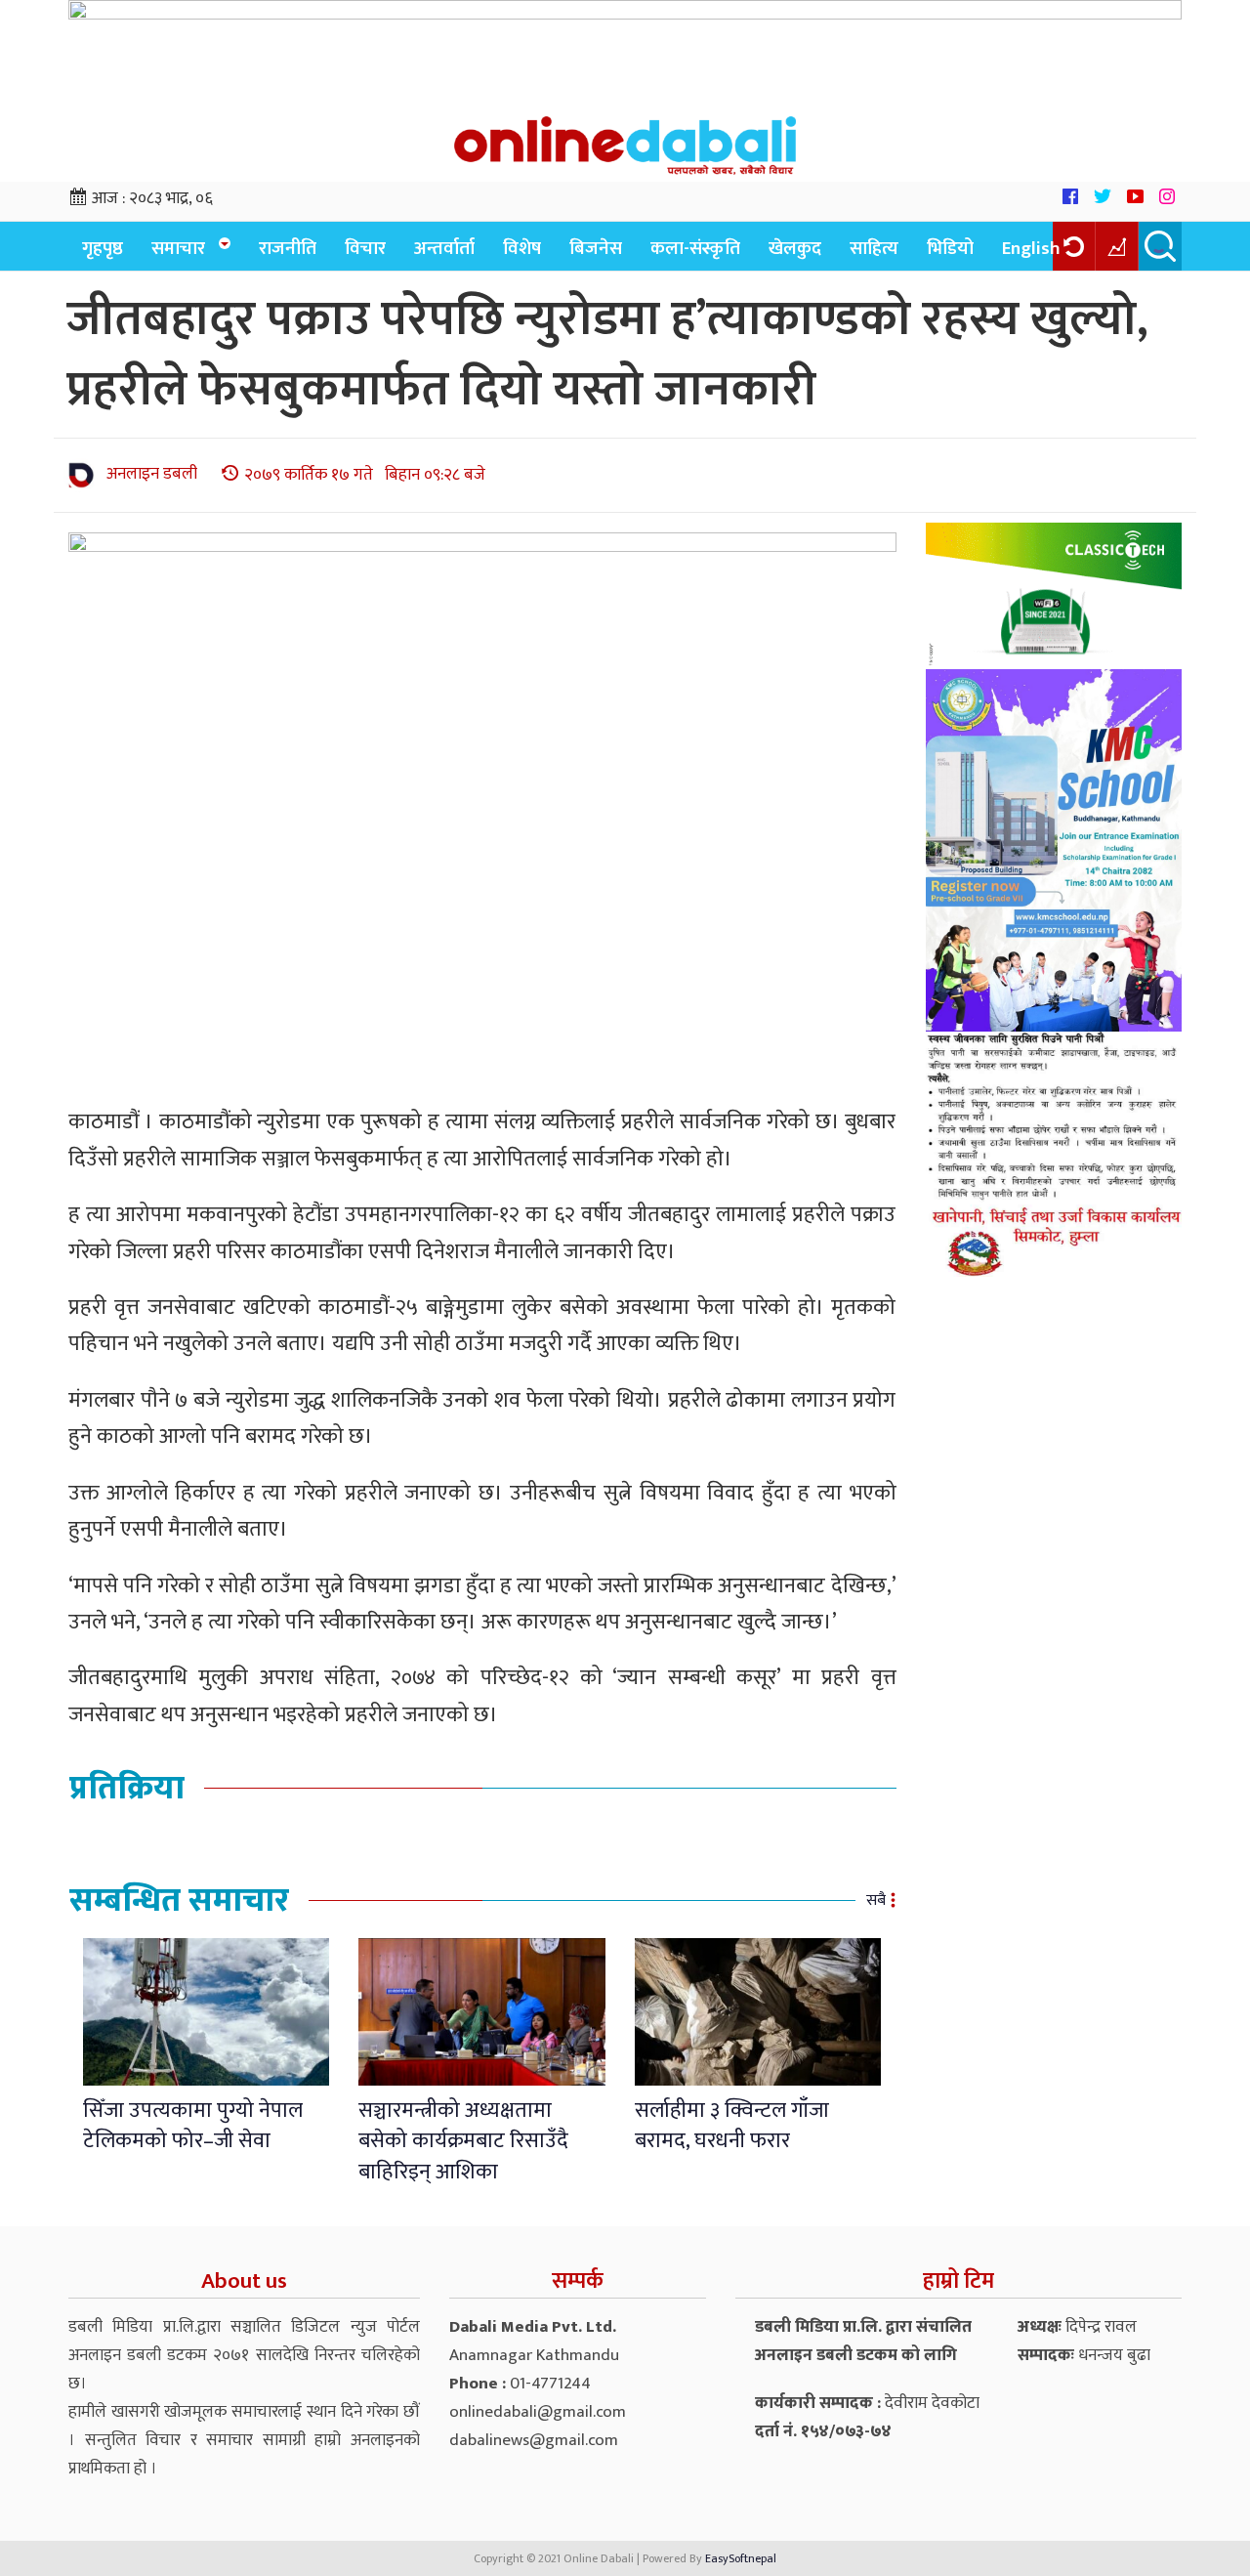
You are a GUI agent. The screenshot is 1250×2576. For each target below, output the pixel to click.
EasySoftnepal (741, 2558)
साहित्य (874, 249)
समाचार (178, 249)
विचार (365, 249)
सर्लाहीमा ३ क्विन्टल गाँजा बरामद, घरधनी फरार (732, 2126)
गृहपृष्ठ (103, 249)
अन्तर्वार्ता (444, 249)
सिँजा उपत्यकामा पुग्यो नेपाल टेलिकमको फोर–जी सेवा (193, 2126)
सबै (876, 1900)
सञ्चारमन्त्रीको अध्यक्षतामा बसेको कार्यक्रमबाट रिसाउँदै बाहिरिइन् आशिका (463, 2141)
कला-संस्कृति (695, 249)
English (1031, 249)
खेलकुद (795, 249)
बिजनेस (596, 249)
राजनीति (288, 249)
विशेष (522, 249)
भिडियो (950, 249)
